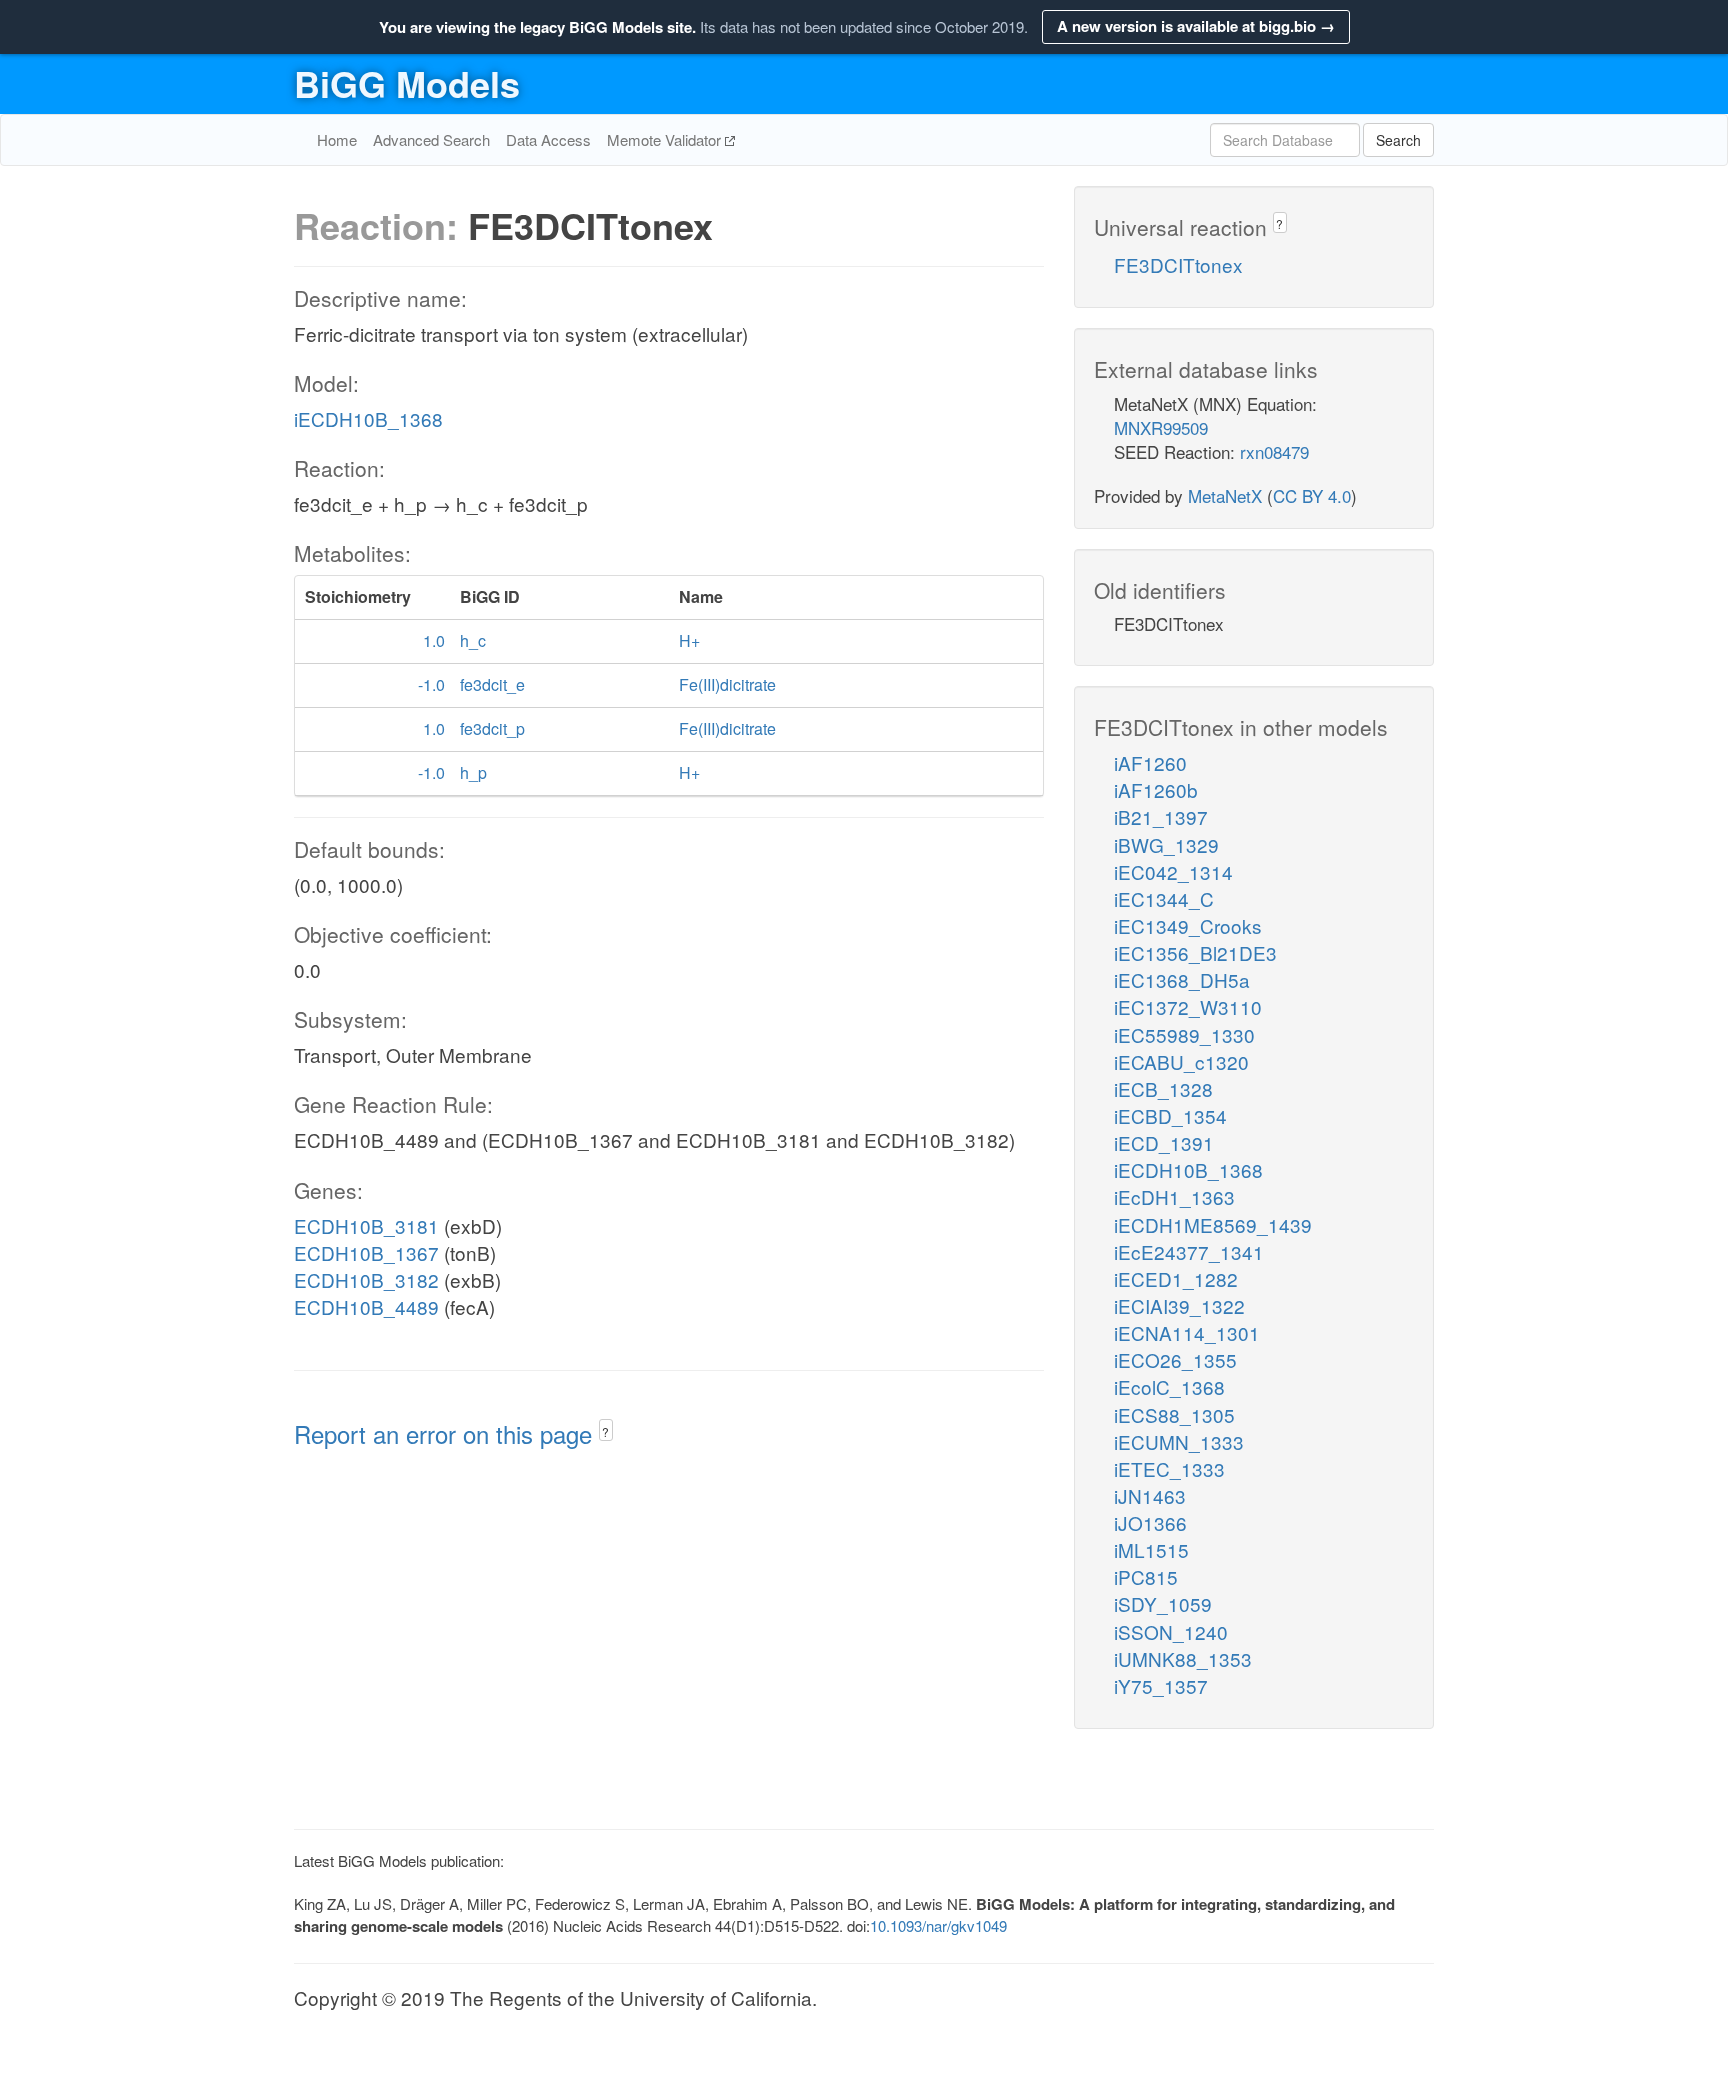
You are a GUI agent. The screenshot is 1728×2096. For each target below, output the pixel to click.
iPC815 (1146, 1576)
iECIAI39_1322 (1179, 1305)
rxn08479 (1274, 451)
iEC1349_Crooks (1188, 925)
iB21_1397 (1161, 816)
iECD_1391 (1164, 1142)
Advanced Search (431, 139)
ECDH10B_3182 (366, 1279)
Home (337, 139)
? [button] (605, 1431)
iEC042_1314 (1173, 871)
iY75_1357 (1161, 1685)
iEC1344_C (1164, 898)
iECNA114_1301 (1187, 1332)
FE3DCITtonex (1178, 264)
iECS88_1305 (1174, 1414)
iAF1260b (1156, 789)
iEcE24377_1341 (1189, 1251)
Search (1398, 140)
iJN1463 (1150, 1495)
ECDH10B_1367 (366, 1252)
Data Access (548, 139)
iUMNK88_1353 (1183, 1658)
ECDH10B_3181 (366, 1225)
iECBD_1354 (1170, 1115)
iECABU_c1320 (1181, 1061)
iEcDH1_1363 (1174, 1196)
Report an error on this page (446, 1433)
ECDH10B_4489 (366, 1306)
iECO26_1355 (1175, 1359)
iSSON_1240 (1171, 1631)
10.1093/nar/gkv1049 (938, 1925)
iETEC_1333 (1169, 1468)
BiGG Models (407, 83)
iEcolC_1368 (1169, 1386)
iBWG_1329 (1166, 844)
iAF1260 (1150, 762)
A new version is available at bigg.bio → (1196, 26)
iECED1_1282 (1176, 1278)
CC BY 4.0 (1312, 495)
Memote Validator (666, 139)
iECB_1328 (1163, 1088)
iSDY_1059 (1163, 1603)
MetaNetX (1225, 495)
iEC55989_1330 (1184, 1034)
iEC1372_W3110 (1188, 1006)
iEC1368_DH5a (1182, 979)
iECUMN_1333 (1179, 1441)
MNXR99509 (1161, 427)
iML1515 (1151, 1549)
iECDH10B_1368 (368, 418)
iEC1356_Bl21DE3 (1195, 952)
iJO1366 (1150, 1522)
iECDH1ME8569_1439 (1213, 1224)
